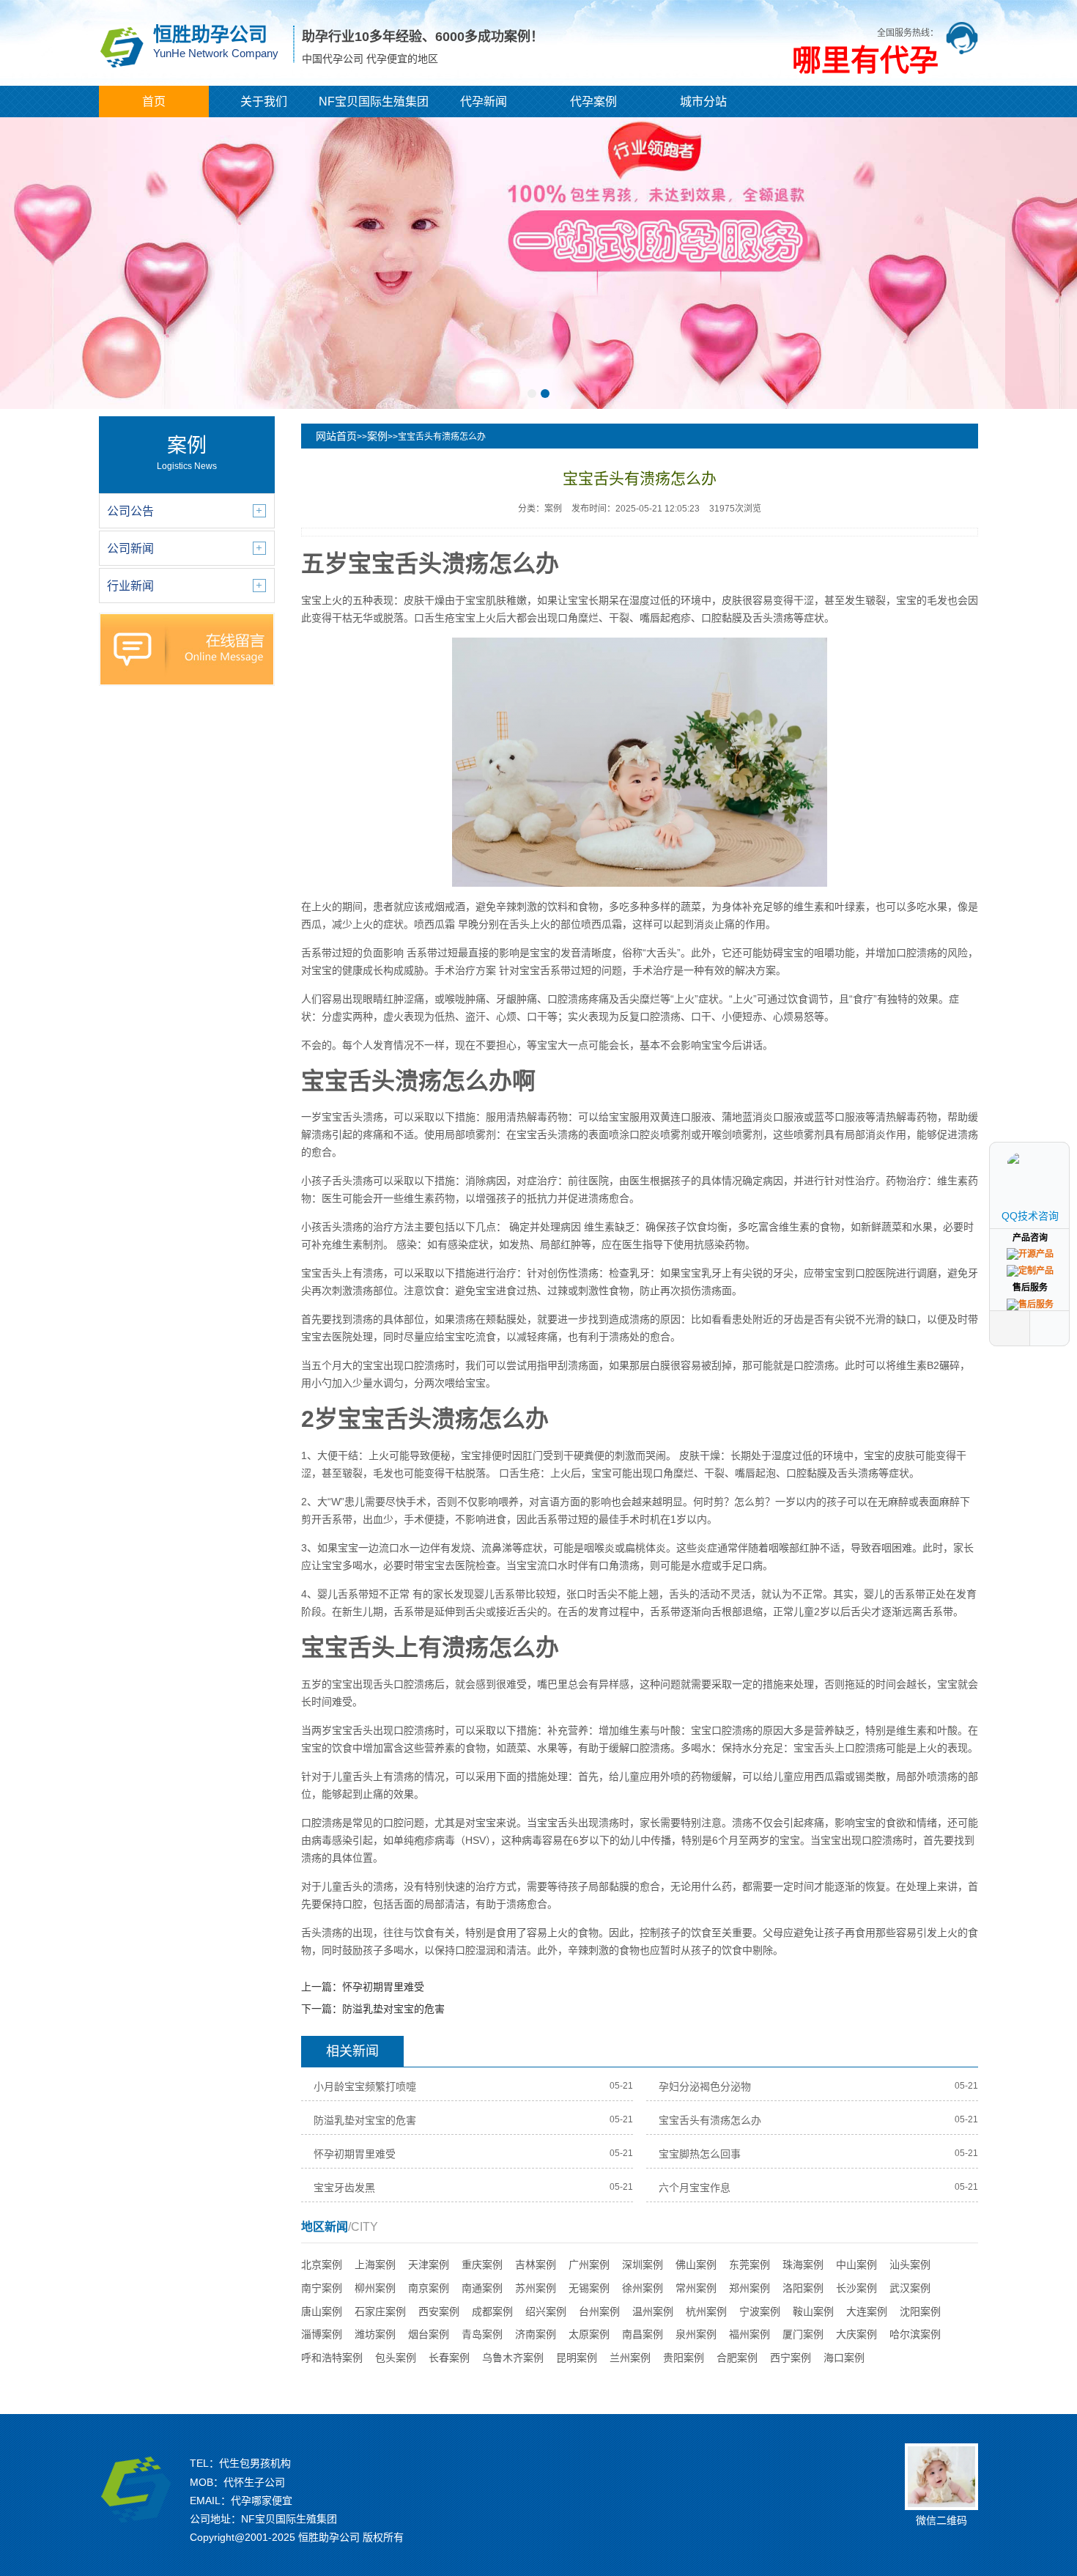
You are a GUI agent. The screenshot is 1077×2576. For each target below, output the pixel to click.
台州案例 (599, 2311)
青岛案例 (482, 2334)
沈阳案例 (920, 2311)
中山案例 (856, 2265)
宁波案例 (760, 2311)
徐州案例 (643, 2288)
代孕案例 (593, 102)
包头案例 (396, 2358)
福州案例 (750, 2334)
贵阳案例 (684, 2358)
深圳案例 (643, 2265)
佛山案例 (696, 2265)
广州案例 (589, 2265)
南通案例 (482, 2288)
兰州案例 (630, 2358)
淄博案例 (322, 2334)
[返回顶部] (1051, 1328)
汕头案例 (910, 2265)
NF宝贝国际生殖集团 (374, 102)
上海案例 (375, 2265)
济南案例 (536, 2334)
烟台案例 (429, 2334)
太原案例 (589, 2334)
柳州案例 (375, 2288)
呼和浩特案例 (332, 2358)
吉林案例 (536, 2265)
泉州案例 (696, 2334)
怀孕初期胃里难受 (383, 1987)
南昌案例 (643, 2334)
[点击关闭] (1054, 1142)
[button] (532, 394)
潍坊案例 (375, 2334)
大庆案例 (856, 2334)
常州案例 (696, 2288)
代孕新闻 (484, 102)
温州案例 (653, 2311)
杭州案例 (706, 2311)
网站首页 (336, 436)
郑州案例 (750, 2288)
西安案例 (439, 2311)
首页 (154, 102)
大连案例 (867, 2311)
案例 (377, 436)
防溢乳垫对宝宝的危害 (393, 2009)
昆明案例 (577, 2358)
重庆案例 (482, 2265)
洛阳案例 (803, 2288)
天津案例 (429, 2265)
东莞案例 (750, 2265)
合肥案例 (737, 2358)
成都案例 (492, 2311)
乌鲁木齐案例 (513, 2358)
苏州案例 (536, 2288)
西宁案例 (791, 2358)
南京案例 (429, 2288)
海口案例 (844, 2358)
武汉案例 (910, 2288)
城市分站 (703, 102)
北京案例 (322, 2265)
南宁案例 (322, 2288)
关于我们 (264, 102)
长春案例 (449, 2358)
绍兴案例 (546, 2311)
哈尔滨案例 (915, 2334)
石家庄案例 (380, 2311)
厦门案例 (803, 2334)
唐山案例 (322, 2311)
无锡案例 (589, 2288)
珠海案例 (803, 2265)
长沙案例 (856, 2288)
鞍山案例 (813, 2311)
